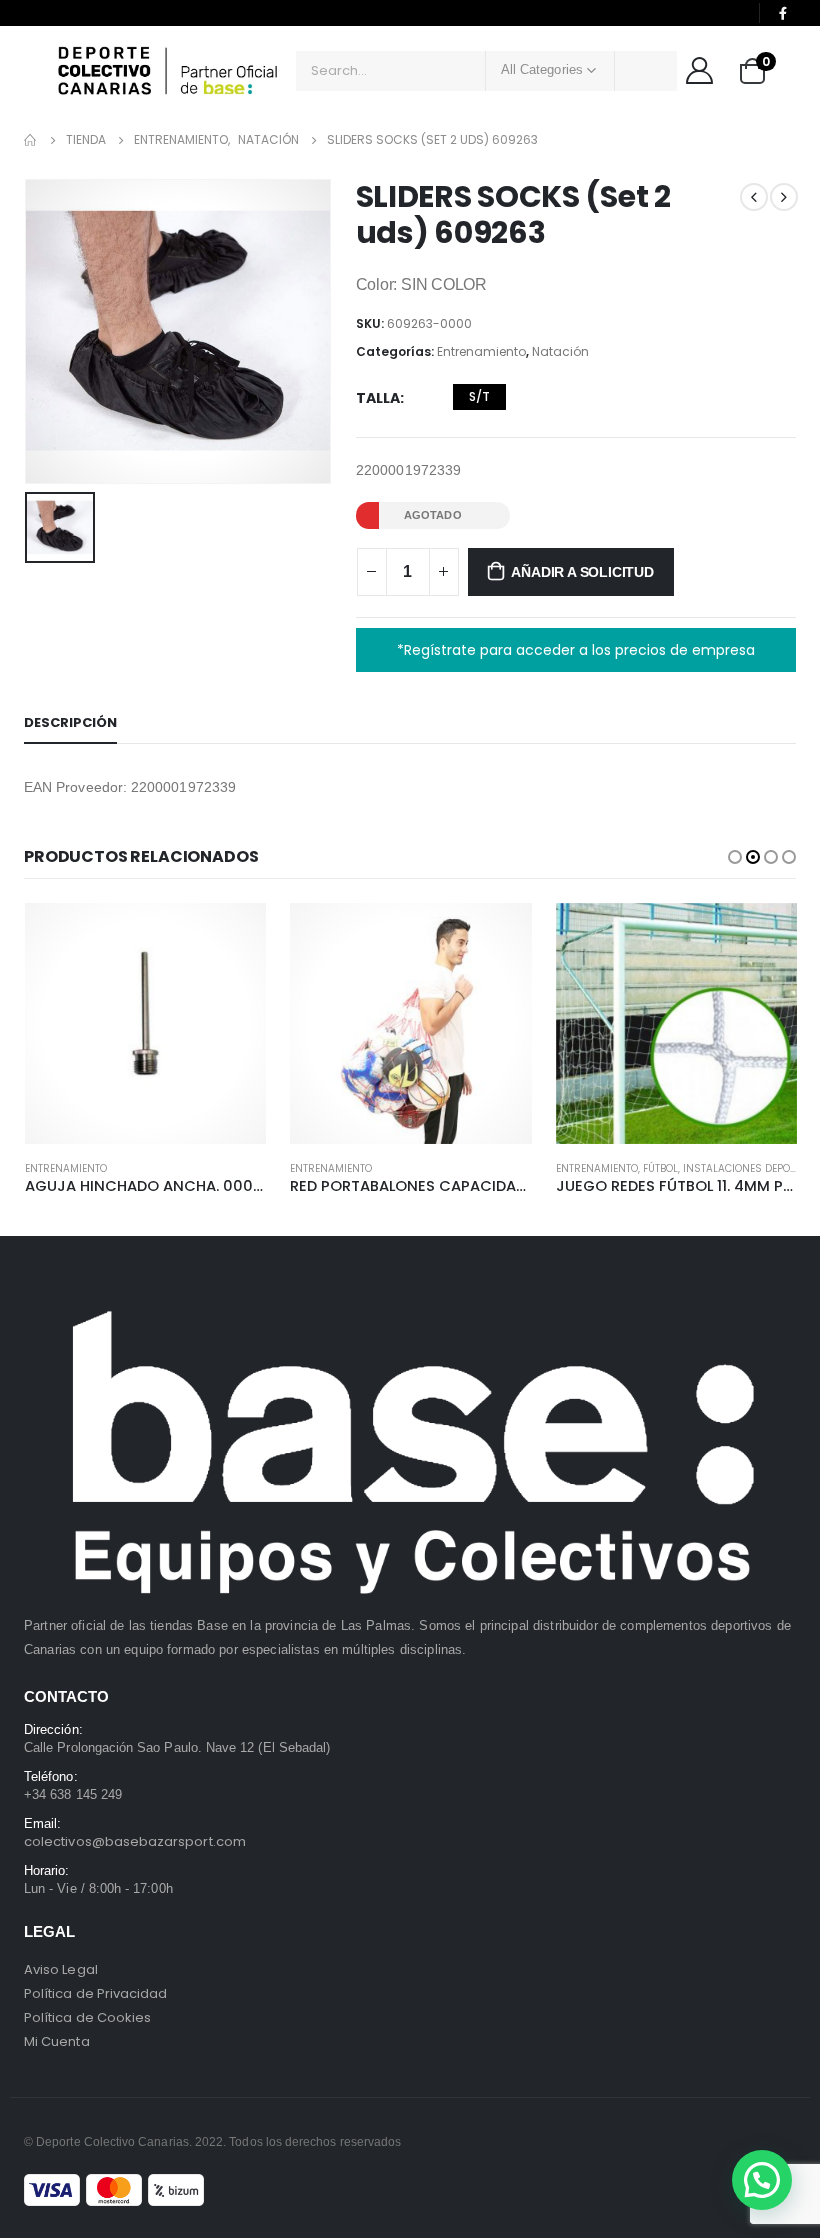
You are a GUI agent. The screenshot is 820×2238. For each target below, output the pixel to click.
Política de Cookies (87, 2017)
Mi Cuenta (57, 2041)
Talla (378, 398)
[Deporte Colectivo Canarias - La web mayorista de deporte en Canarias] (168, 70)
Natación (560, 351)
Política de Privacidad (95, 1993)
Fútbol (394, 1168)
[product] (144, 1023)
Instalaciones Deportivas (488, 1168)
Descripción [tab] (70, 722)
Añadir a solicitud (582, 572)
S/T (479, 396)
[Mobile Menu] (39, 71)
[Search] (646, 71)
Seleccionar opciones (233, 936)
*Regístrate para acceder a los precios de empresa (576, 650)
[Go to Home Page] (31, 140)
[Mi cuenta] (699, 70)
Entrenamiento (481, 351)
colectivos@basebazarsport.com (135, 1841)
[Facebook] (783, 13)
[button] (735, 857)
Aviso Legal (61, 1969)
